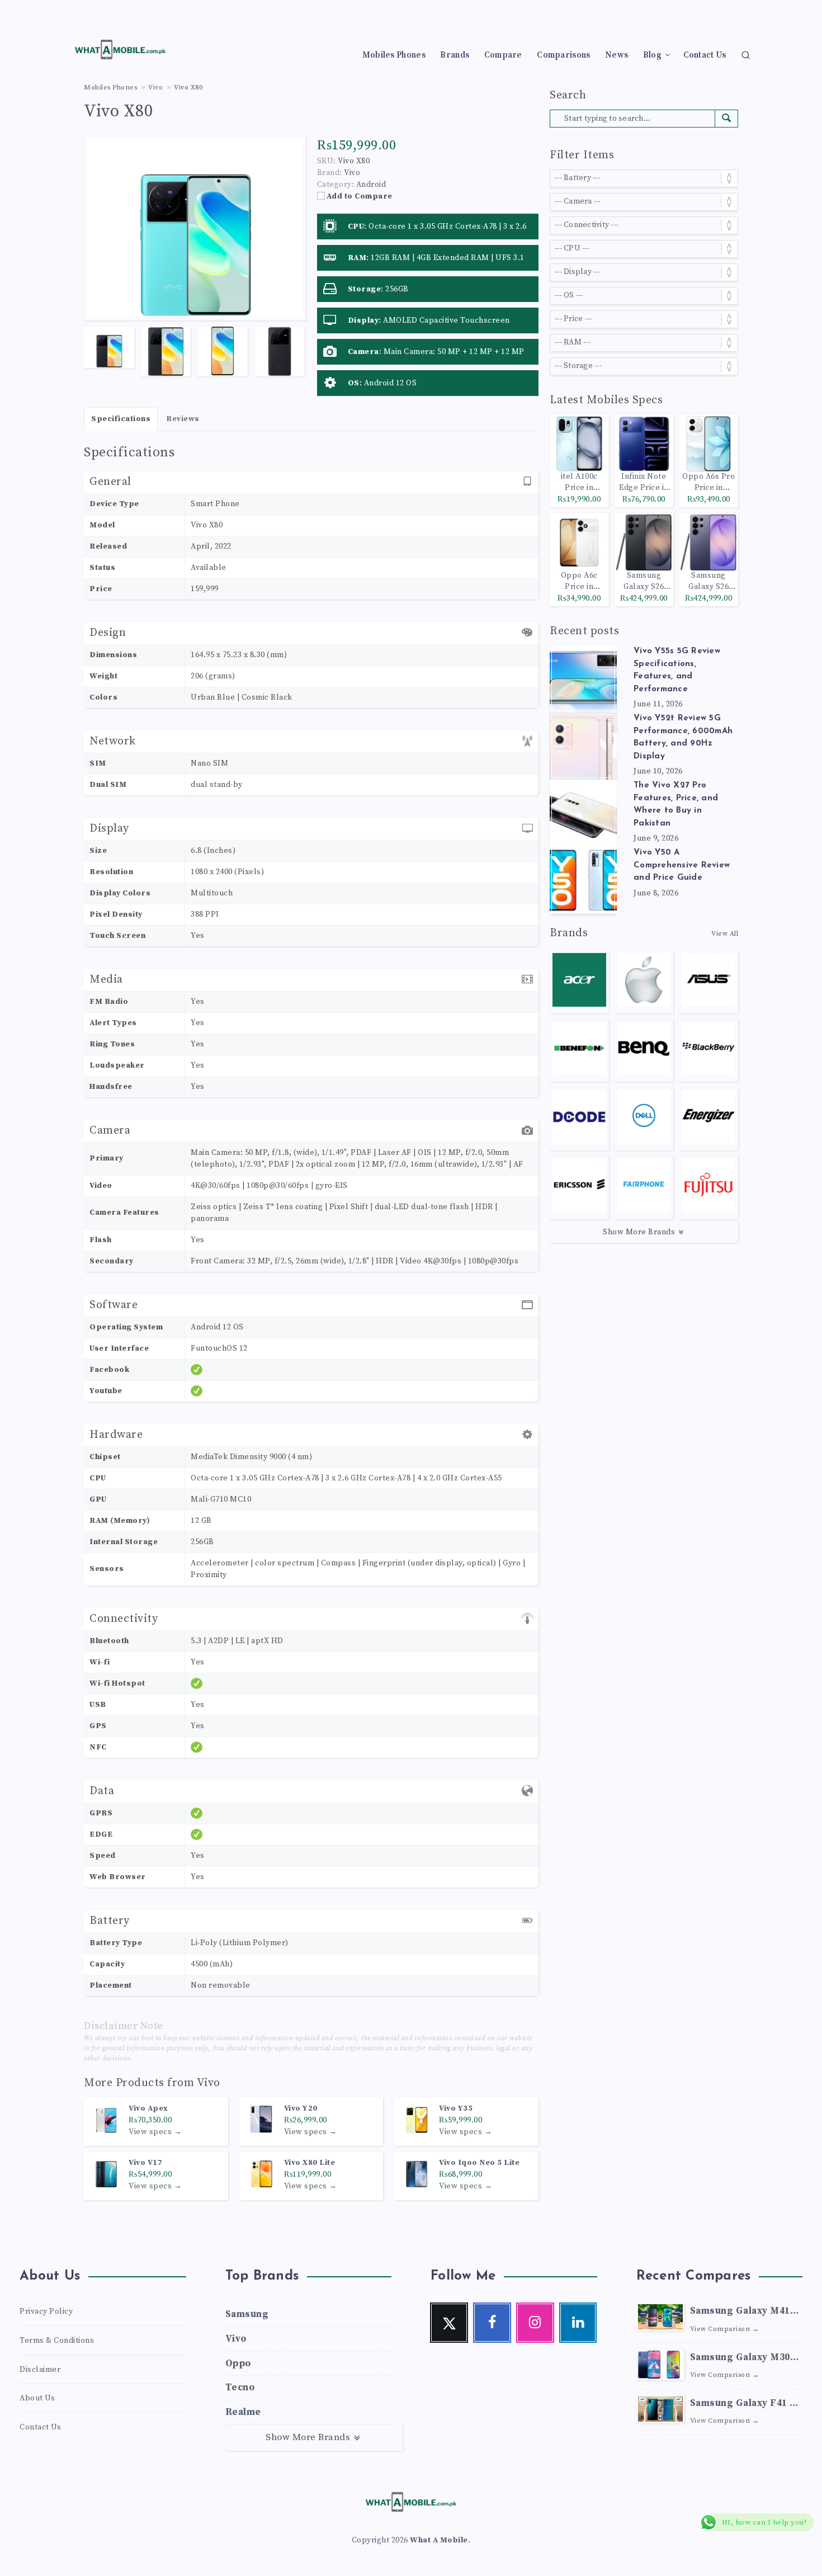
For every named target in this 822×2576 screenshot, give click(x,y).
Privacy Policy (46, 2311)
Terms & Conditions (57, 2341)
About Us (37, 2398)
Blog (652, 55)
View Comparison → (725, 2329)
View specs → (155, 2132)
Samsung (247, 2314)
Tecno (240, 2388)
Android (371, 185)
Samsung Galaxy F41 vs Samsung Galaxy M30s (745, 2405)
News (616, 55)
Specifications (121, 419)
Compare (503, 55)
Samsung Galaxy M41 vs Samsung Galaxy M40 (740, 2312)
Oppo (238, 2363)
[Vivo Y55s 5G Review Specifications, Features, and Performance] (583, 679)
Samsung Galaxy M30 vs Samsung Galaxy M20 (740, 2359)
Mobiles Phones (394, 55)
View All (725, 934)
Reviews (183, 419)
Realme (243, 2412)
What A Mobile (439, 2540)
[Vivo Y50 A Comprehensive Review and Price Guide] (583, 880)
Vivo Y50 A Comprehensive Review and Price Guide (682, 865)
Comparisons (563, 55)
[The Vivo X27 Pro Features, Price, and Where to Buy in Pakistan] (583, 813)
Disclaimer (40, 2370)
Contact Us (705, 55)
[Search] (746, 55)
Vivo (209, 2083)
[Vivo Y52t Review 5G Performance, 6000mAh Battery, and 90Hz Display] (583, 746)
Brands (455, 55)
